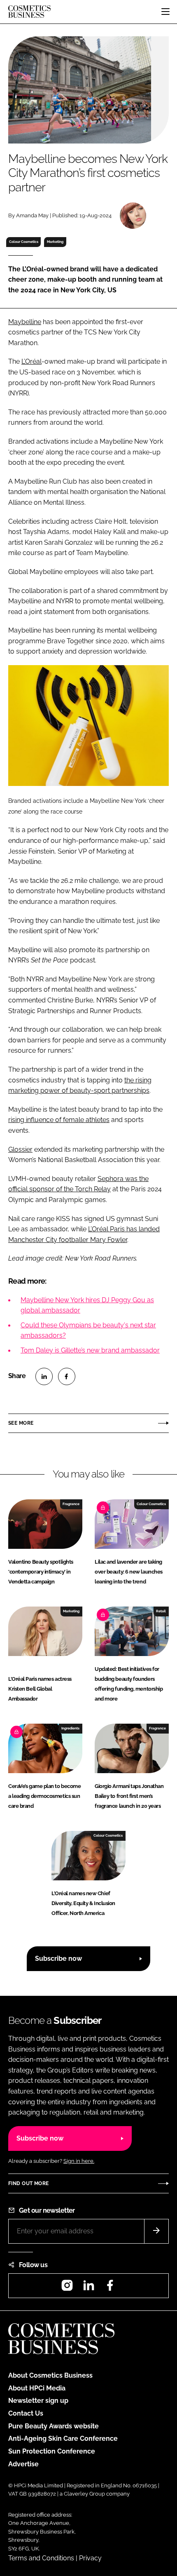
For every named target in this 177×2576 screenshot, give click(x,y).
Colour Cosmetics (24, 242)
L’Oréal (31, 361)
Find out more (28, 2183)
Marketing (55, 242)
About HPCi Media (37, 2388)
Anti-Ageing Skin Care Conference (63, 2438)
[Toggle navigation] (165, 12)
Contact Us (26, 2413)
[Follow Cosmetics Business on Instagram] (67, 2288)
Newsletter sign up (38, 2401)
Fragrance (71, 1504)
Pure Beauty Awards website (54, 2426)
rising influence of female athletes (59, 1120)
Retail (161, 1611)
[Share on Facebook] (67, 1376)
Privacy (90, 2558)
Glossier (20, 1149)
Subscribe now (58, 1958)
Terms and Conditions (41, 2558)
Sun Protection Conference (52, 2451)
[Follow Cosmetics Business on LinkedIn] (88, 2288)
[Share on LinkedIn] (44, 1376)
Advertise (23, 2464)
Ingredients (70, 1728)
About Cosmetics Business (50, 2375)
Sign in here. (79, 2161)
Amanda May (32, 215)
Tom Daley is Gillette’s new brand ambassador (90, 1350)
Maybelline (25, 322)
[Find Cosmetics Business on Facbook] (110, 2288)
